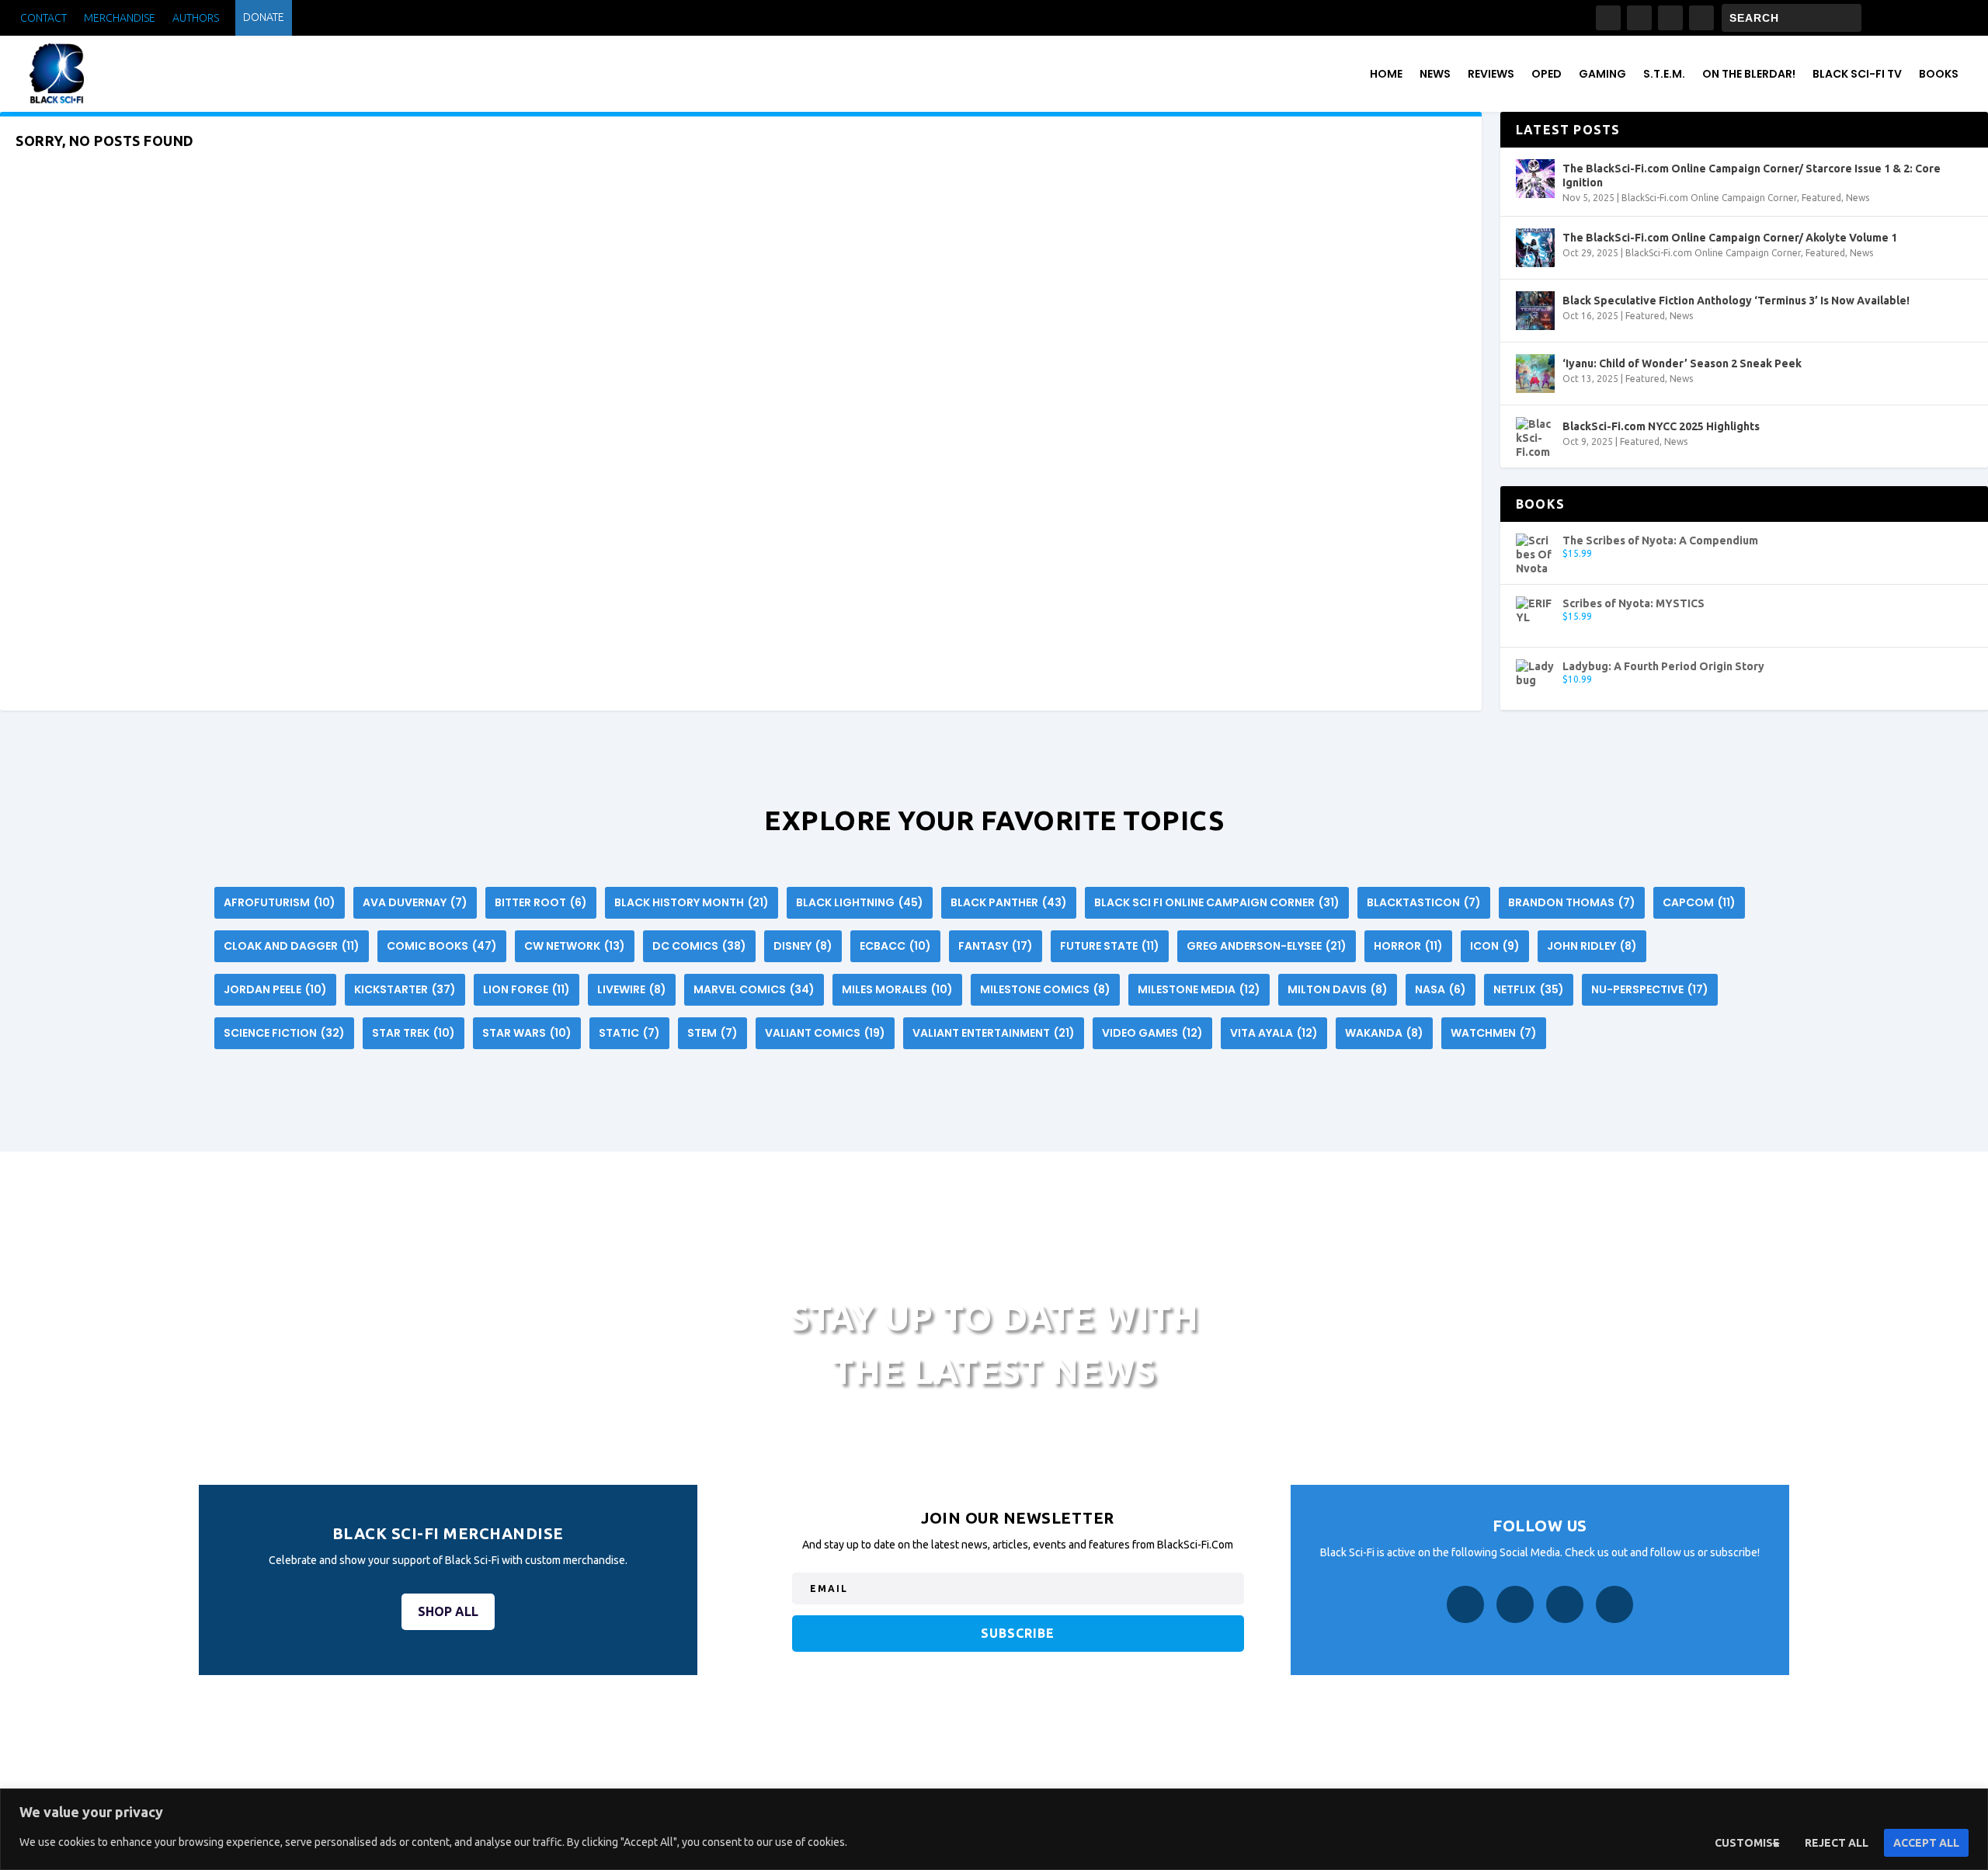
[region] (994, 1829)
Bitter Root (541, 902)
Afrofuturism (280, 902)
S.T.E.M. (1664, 74)
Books (1939, 74)
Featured (1821, 198)
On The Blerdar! (1749, 74)
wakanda (1384, 1033)
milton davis (1338, 989)
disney (803, 946)
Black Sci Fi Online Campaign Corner (1217, 902)
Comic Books (442, 946)
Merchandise (120, 18)
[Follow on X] (1670, 18)
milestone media (1199, 989)
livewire (632, 989)
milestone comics (1045, 989)
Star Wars (527, 1033)
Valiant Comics (825, 1033)
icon (1495, 946)
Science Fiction (284, 1033)
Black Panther (1009, 902)
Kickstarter (405, 989)
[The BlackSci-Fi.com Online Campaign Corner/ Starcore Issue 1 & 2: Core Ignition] (1535, 179)
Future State (1110, 946)
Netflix (1529, 989)
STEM (712, 1033)
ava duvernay (415, 902)
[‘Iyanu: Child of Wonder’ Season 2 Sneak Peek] (1535, 374)
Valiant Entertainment (994, 1033)
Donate (264, 17)
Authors (196, 18)
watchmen (1494, 1033)
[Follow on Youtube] (1701, 18)
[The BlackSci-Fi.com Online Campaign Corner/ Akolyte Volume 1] (1535, 248)
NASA (1441, 989)
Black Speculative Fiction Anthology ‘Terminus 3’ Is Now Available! (1736, 301)
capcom (1699, 902)
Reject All (1837, 1843)
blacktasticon (1424, 902)
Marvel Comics (754, 989)
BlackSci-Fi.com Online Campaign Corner (1709, 198)
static (629, 1033)
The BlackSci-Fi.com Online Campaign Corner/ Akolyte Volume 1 (1730, 238)
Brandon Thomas (1572, 902)
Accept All (1926, 1843)
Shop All (448, 1611)
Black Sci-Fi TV (1857, 74)
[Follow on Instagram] (1639, 18)
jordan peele (275, 989)
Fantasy (996, 946)
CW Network (575, 946)
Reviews (1491, 74)
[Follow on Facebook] (1608, 18)
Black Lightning (860, 902)
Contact (43, 18)
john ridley (1592, 946)
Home (1386, 74)
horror (1408, 946)
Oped (1547, 74)
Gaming (1602, 74)
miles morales (897, 989)
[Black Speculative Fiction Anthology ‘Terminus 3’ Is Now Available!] (1535, 311)
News (1435, 74)
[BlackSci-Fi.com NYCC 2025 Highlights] (1535, 436)
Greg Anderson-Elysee (1267, 946)
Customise (1747, 1843)
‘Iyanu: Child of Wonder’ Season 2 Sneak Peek (1682, 363)
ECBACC (895, 946)
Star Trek (414, 1033)
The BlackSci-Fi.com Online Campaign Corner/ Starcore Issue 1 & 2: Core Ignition (1752, 176)
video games (1152, 1033)
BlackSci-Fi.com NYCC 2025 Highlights (1661, 426)
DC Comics (699, 946)
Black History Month (692, 902)
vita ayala (1274, 1033)
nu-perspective (1650, 989)
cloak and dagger (292, 946)
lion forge (527, 989)
